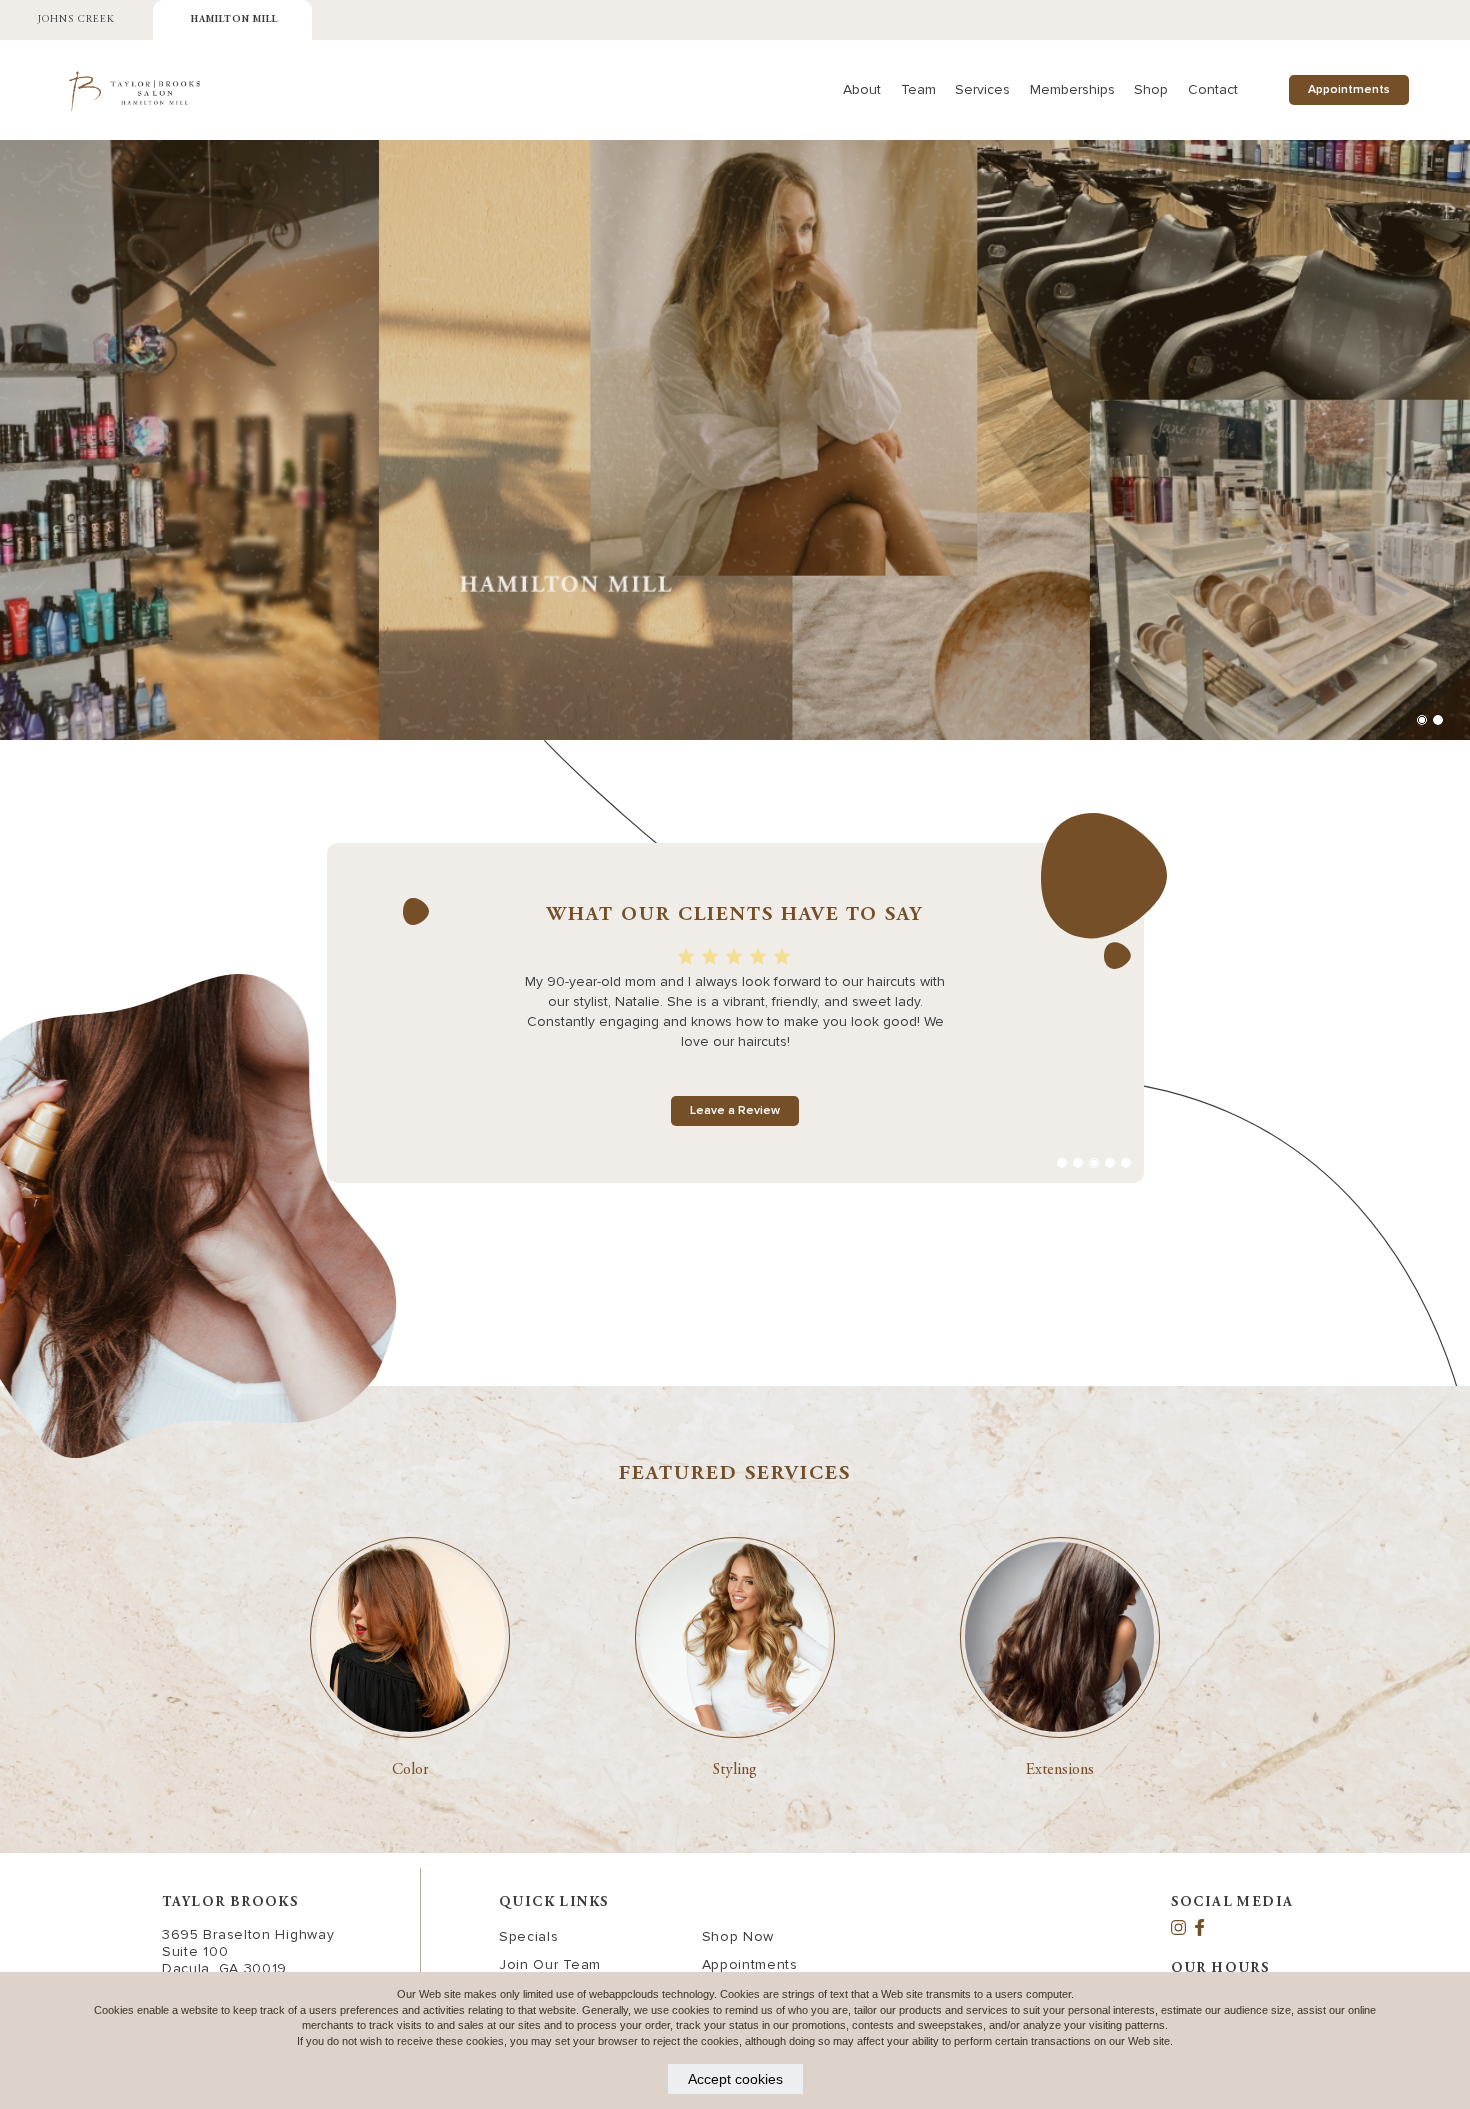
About (862, 89)
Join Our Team (550, 1964)
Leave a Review (735, 1111)
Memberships (1072, 89)
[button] (1422, 720)
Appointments (1349, 90)
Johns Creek (76, 20)
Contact (1213, 89)
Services (982, 89)
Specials (529, 1936)
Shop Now (738, 1936)
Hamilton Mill (234, 20)
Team (918, 89)
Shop (1151, 89)
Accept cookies (735, 2079)
